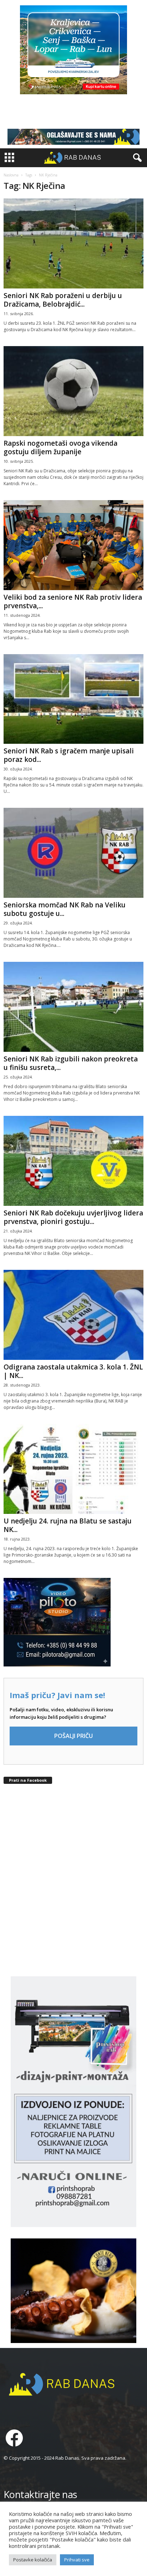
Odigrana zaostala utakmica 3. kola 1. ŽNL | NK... (73, 1371)
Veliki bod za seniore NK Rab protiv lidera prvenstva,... (73, 601)
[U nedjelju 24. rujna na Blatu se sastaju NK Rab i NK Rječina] (73, 1469)
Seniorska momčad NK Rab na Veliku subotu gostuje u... (65, 909)
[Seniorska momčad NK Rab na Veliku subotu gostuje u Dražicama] (73, 853)
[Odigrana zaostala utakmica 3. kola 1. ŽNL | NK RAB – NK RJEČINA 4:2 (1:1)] (73, 1315)
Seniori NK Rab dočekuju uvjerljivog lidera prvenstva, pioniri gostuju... (73, 1217)
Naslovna (11, 175)
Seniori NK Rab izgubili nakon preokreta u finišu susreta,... (71, 1063)
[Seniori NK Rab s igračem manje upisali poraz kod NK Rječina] (73, 699)
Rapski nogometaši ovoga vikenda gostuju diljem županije (60, 447)
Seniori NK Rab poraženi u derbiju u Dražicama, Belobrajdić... (63, 300)
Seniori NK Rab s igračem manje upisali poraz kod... (69, 755)
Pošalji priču (73, 1736)
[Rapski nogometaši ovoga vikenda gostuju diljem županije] (73, 391)
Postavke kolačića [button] (33, 2560)
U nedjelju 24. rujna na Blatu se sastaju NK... (68, 1525)
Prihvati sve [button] (77, 2560)
